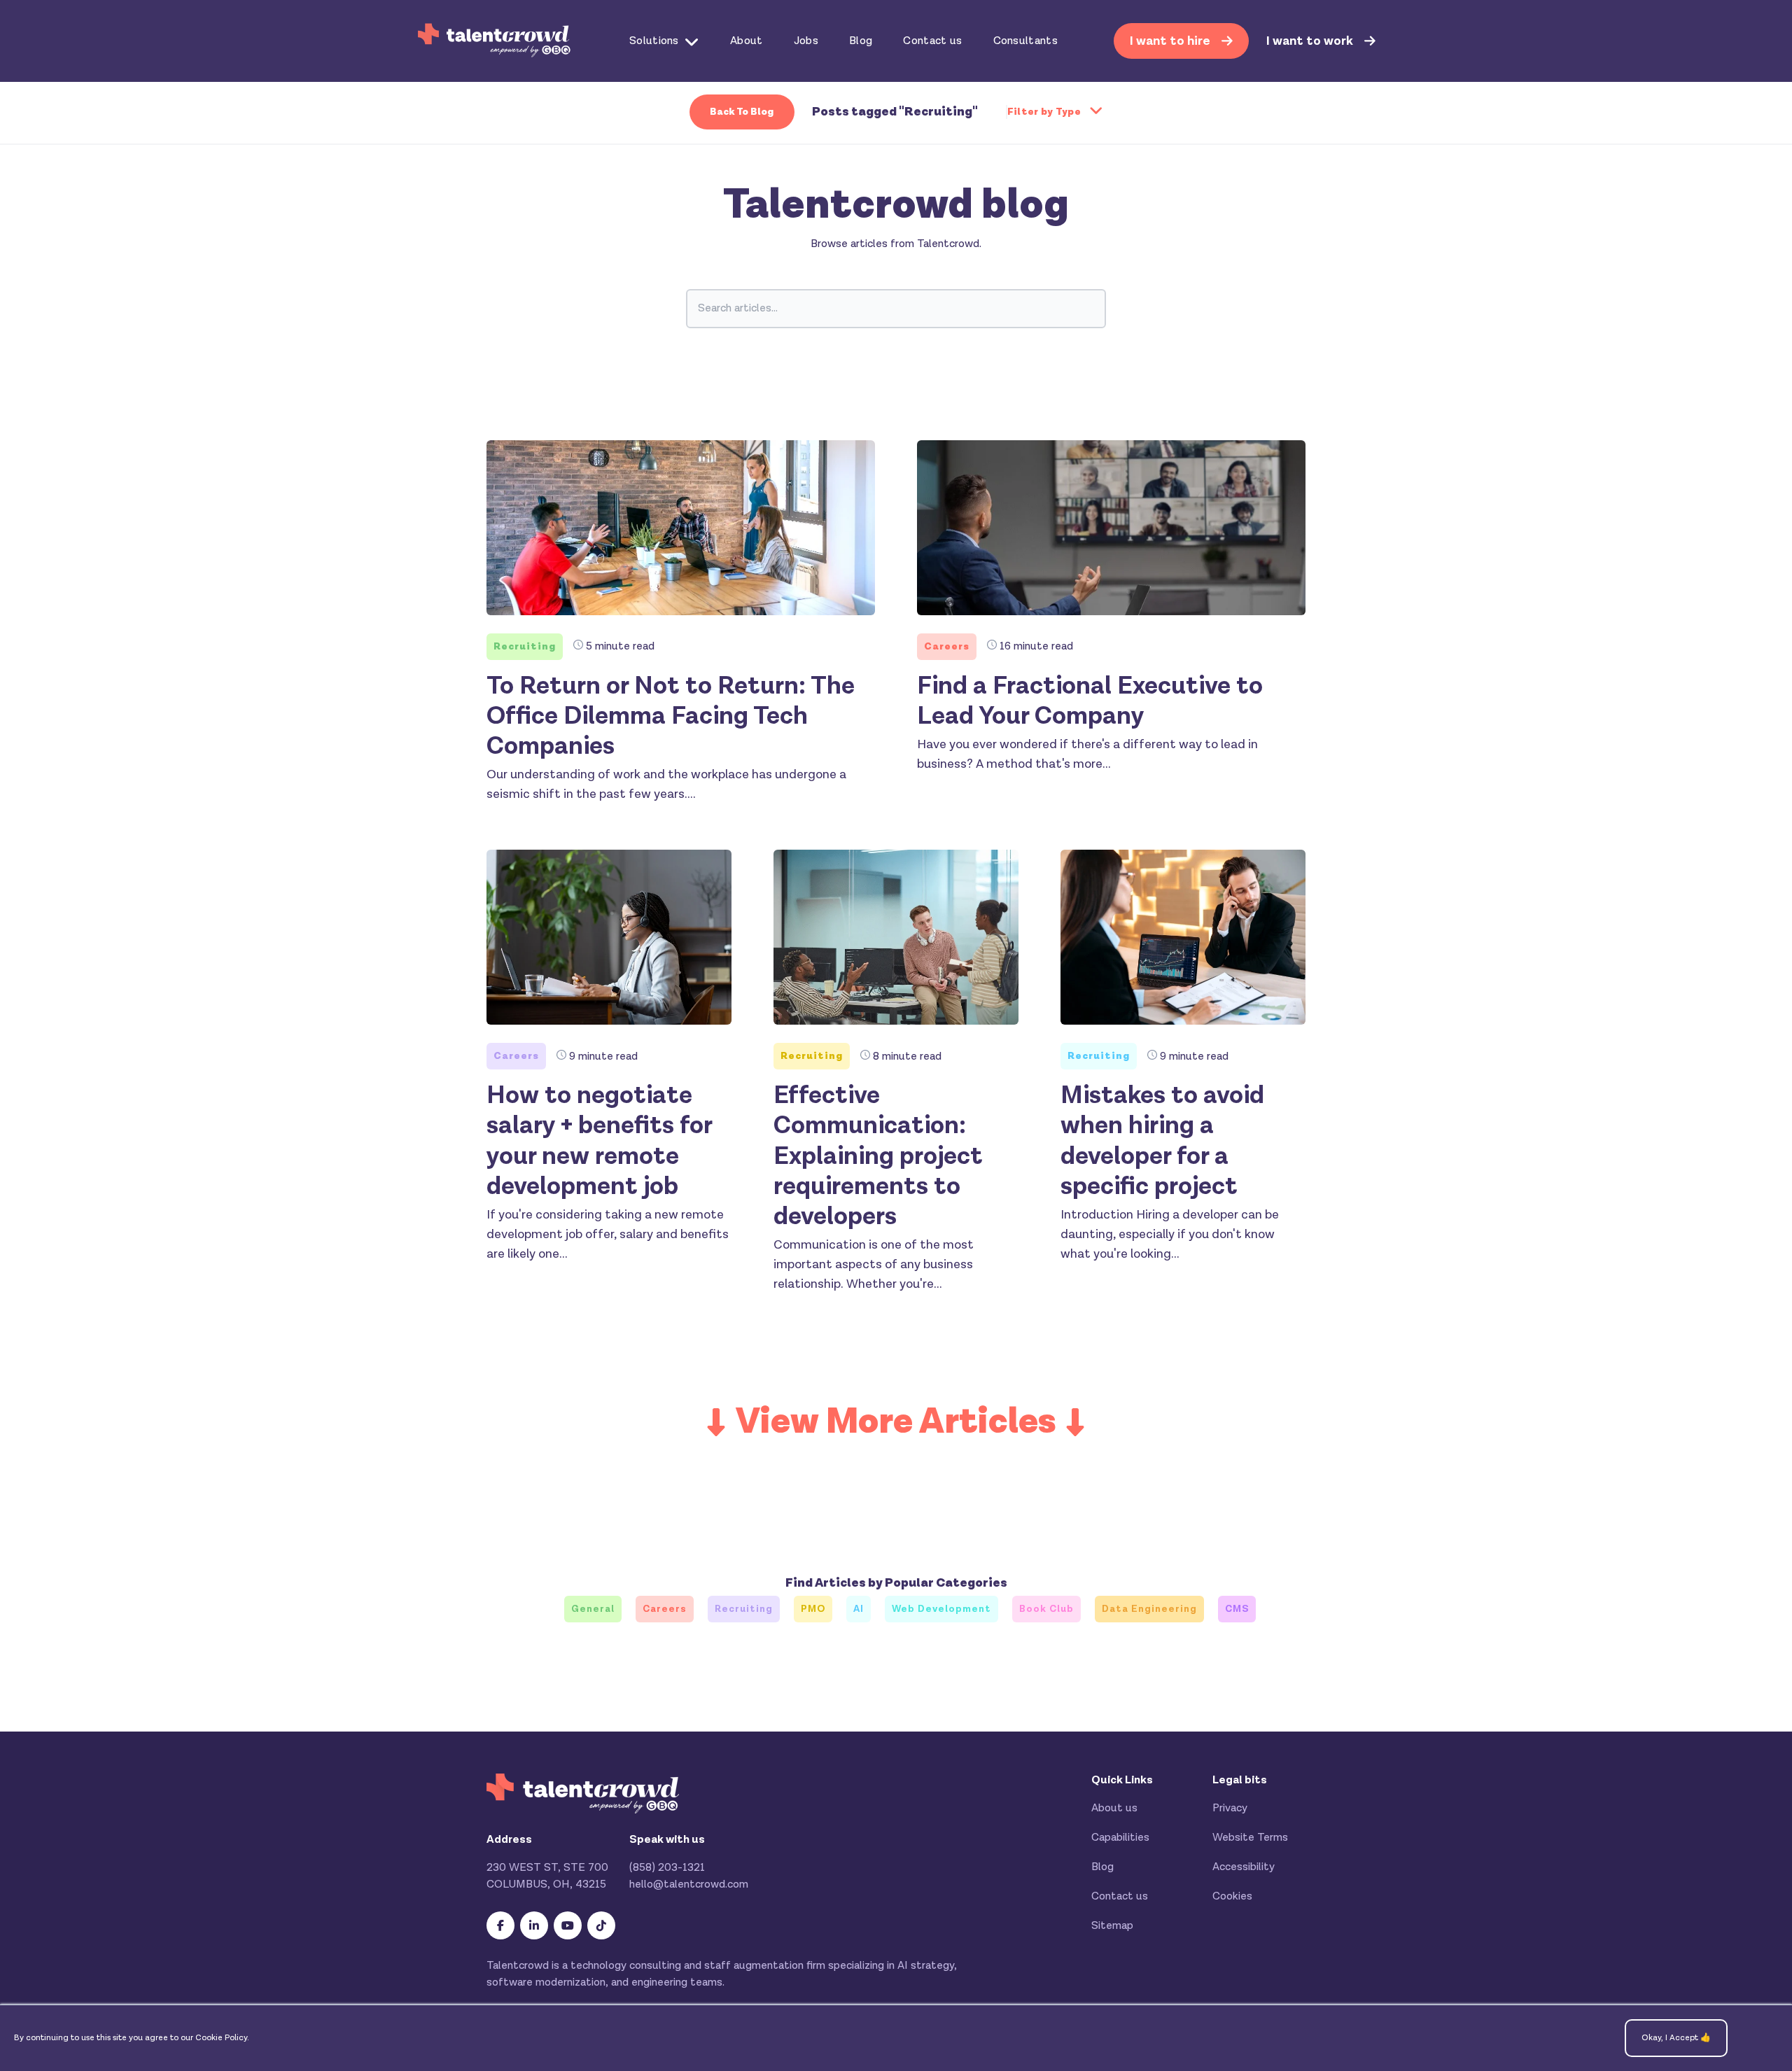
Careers (947, 647)
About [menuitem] (747, 41)
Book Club (1046, 1609)
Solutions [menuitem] (654, 41)
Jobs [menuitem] (806, 41)
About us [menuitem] (1114, 1808)
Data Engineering (1149, 1609)
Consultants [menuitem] (1026, 41)
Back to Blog (742, 112)
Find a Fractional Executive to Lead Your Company (1090, 701)
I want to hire (1171, 41)
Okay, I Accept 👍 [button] (1676, 2038)
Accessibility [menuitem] (1244, 1867)
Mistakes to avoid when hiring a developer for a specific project (1162, 1141)
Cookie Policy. (222, 2038)
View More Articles (896, 1422)
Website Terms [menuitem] (1250, 1838)
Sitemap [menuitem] (1112, 1926)
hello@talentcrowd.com (689, 1884)
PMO (813, 1609)
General (593, 1609)
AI (859, 1609)
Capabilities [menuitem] (1120, 1838)
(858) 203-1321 (667, 1868)
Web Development (941, 1609)
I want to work (1311, 41)
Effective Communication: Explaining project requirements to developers (878, 1156)
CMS (1237, 1609)
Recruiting (525, 647)
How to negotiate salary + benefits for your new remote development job (599, 1141)
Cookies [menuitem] (1232, 1896)
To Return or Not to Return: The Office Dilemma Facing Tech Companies (671, 716)
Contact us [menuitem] (932, 41)
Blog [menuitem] (861, 41)
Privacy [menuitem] (1230, 1808)
